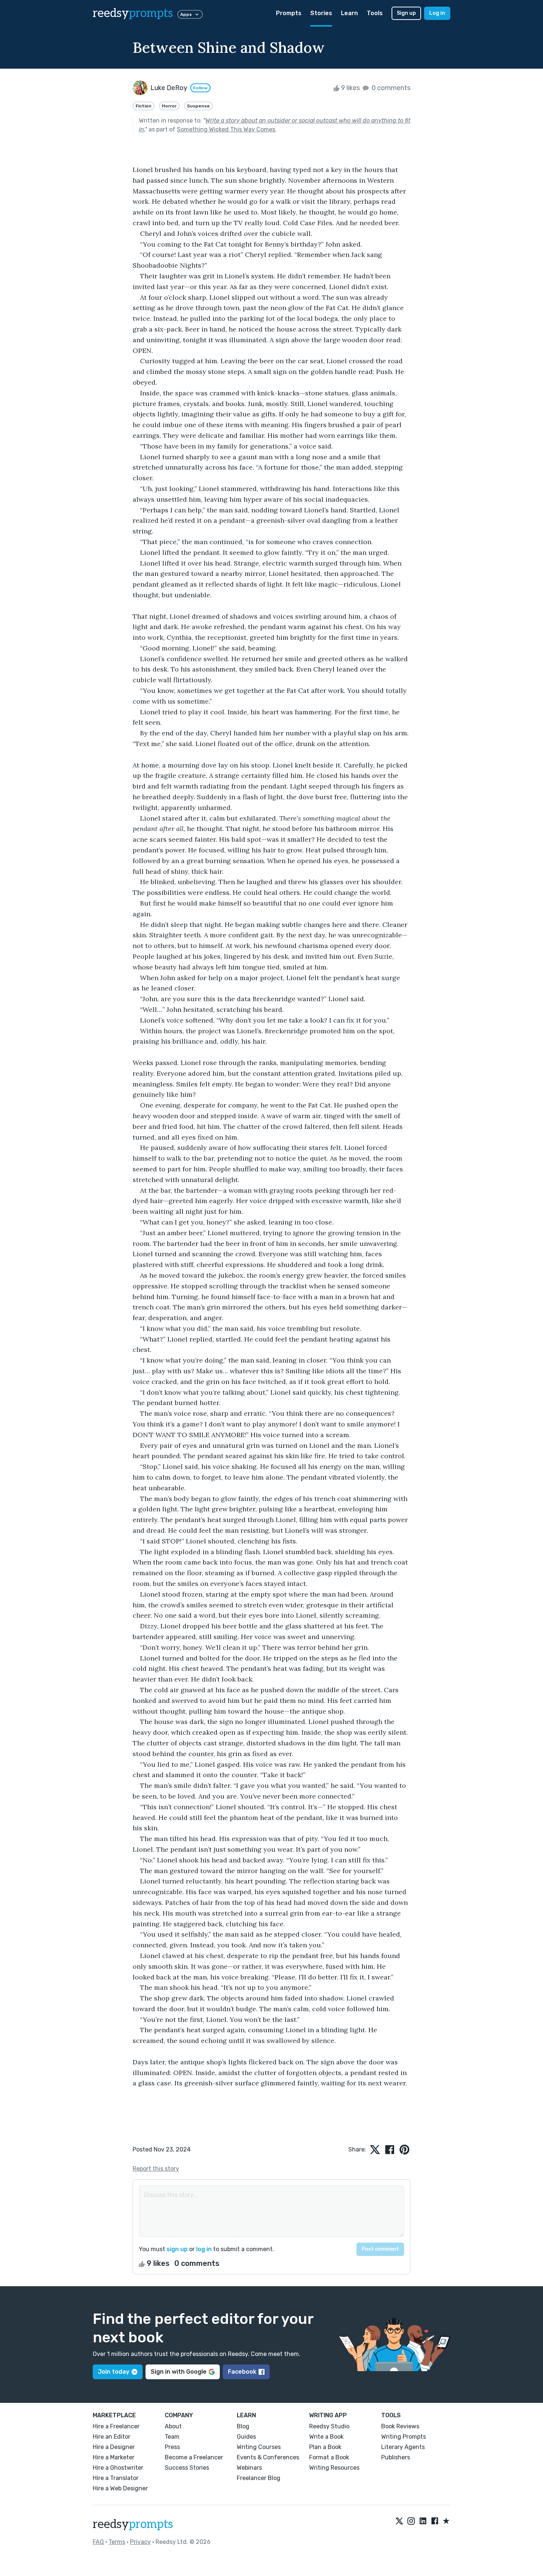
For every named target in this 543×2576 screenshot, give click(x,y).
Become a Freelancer (194, 2457)
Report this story (156, 2169)
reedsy (133, 13)
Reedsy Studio (329, 2426)
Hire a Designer (114, 2447)
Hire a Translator (116, 2478)
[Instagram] (411, 2521)
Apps (186, 14)
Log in (437, 13)
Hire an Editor (112, 2437)
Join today (114, 2372)
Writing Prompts (404, 2437)
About (173, 2426)
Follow (200, 88)
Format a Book (329, 2457)
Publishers (396, 2457)
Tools (375, 13)
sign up (177, 2249)
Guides (246, 2437)
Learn (349, 13)
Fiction (144, 106)
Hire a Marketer (114, 2457)
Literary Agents (403, 2447)
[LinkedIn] (423, 2521)
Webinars (249, 2468)
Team (172, 2437)
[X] (399, 2521)
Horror (169, 106)
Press (172, 2447)
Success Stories (187, 2468)
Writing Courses (259, 2447)
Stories (321, 13)
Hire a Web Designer (120, 2488)
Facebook (242, 2372)
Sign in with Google (179, 2372)
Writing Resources (334, 2468)
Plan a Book (325, 2447)
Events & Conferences (268, 2457)
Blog (243, 2426)
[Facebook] (435, 2521)
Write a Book (326, 2437)
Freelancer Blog (259, 2478)
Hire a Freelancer (116, 2426)
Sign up (406, 13)
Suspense (198, 106)
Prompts (289, 13)
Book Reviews (400, 2426)
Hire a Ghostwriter (118, 2468)
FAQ (98, 2542)
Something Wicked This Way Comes (226, 129)
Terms (117, 2542)
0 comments (390, 88)
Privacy (140, 2542)
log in (204, 2249)
